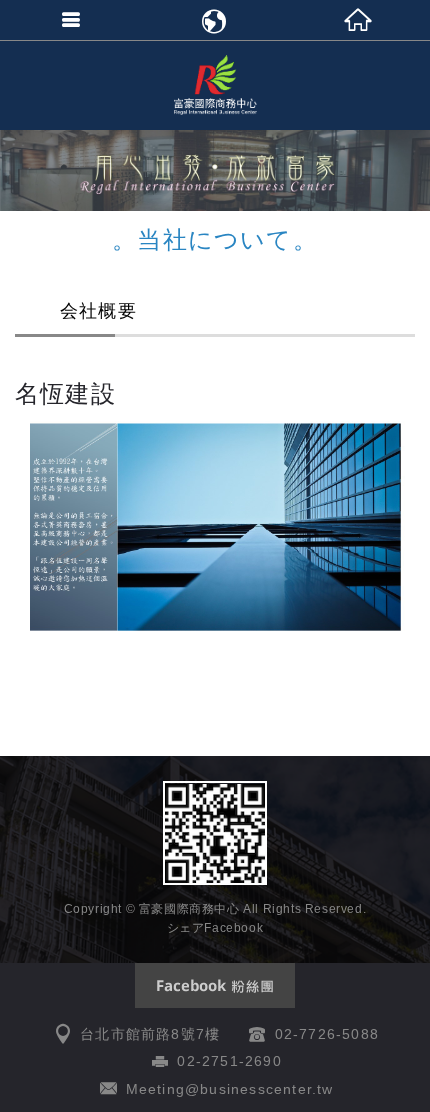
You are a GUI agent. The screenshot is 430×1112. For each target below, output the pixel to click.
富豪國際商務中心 (215, 85)
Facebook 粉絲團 (215, 985)
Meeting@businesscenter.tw (230, 1089)
